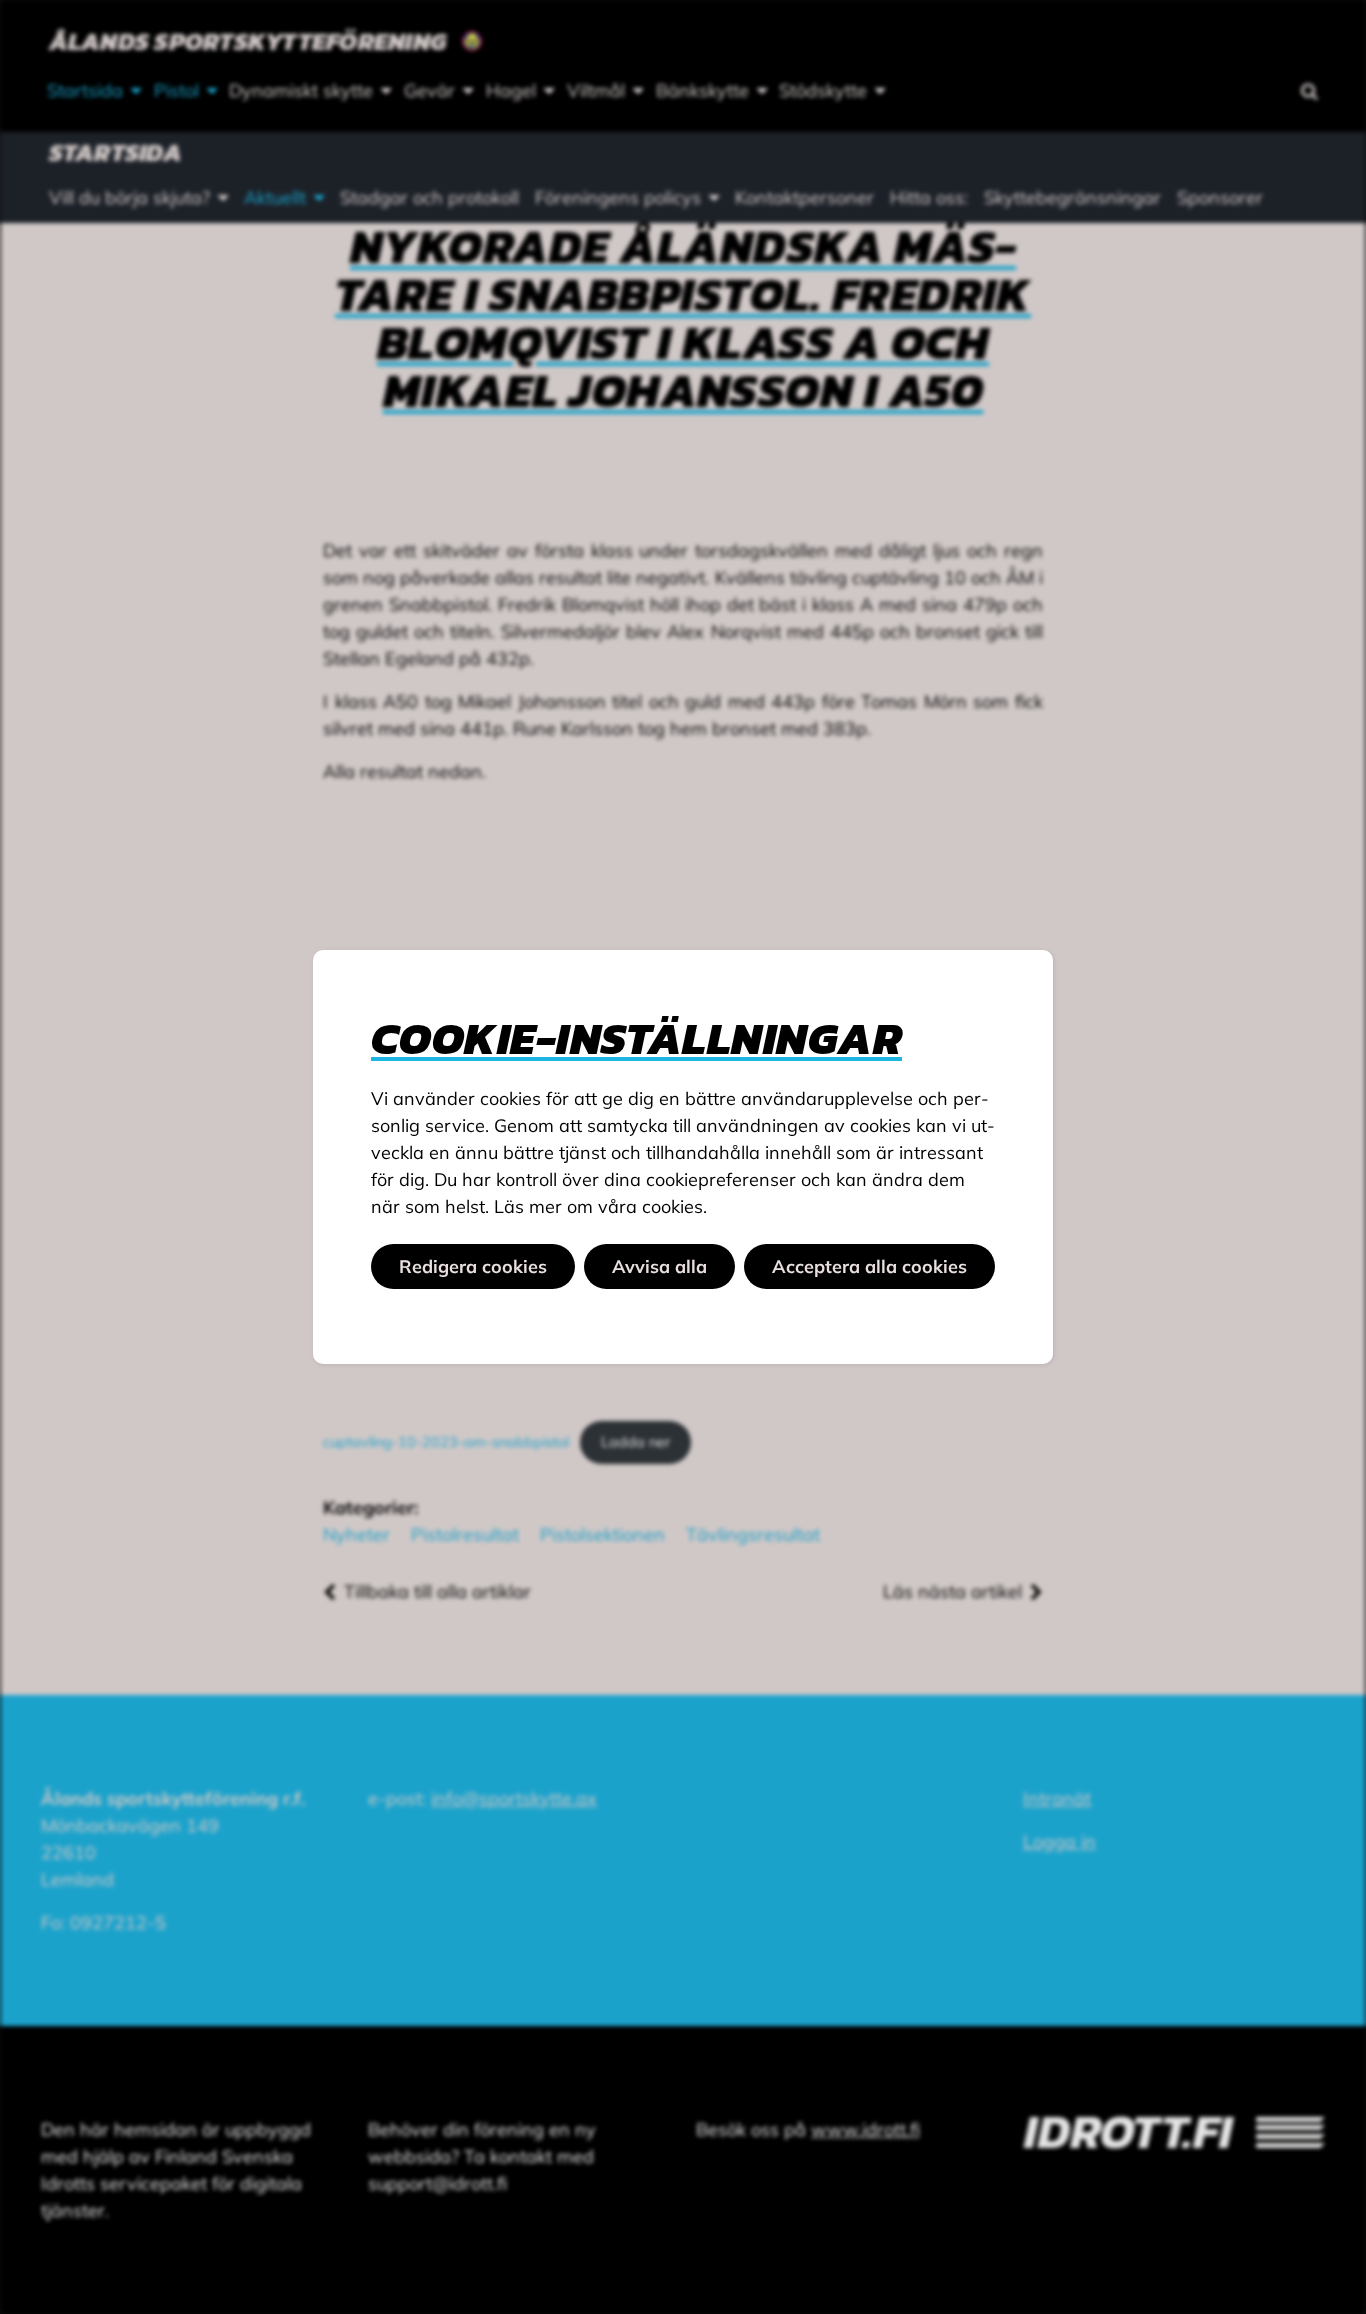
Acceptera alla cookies (869, 1266)
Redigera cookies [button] (473, 1266)
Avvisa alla (659, 1266)
